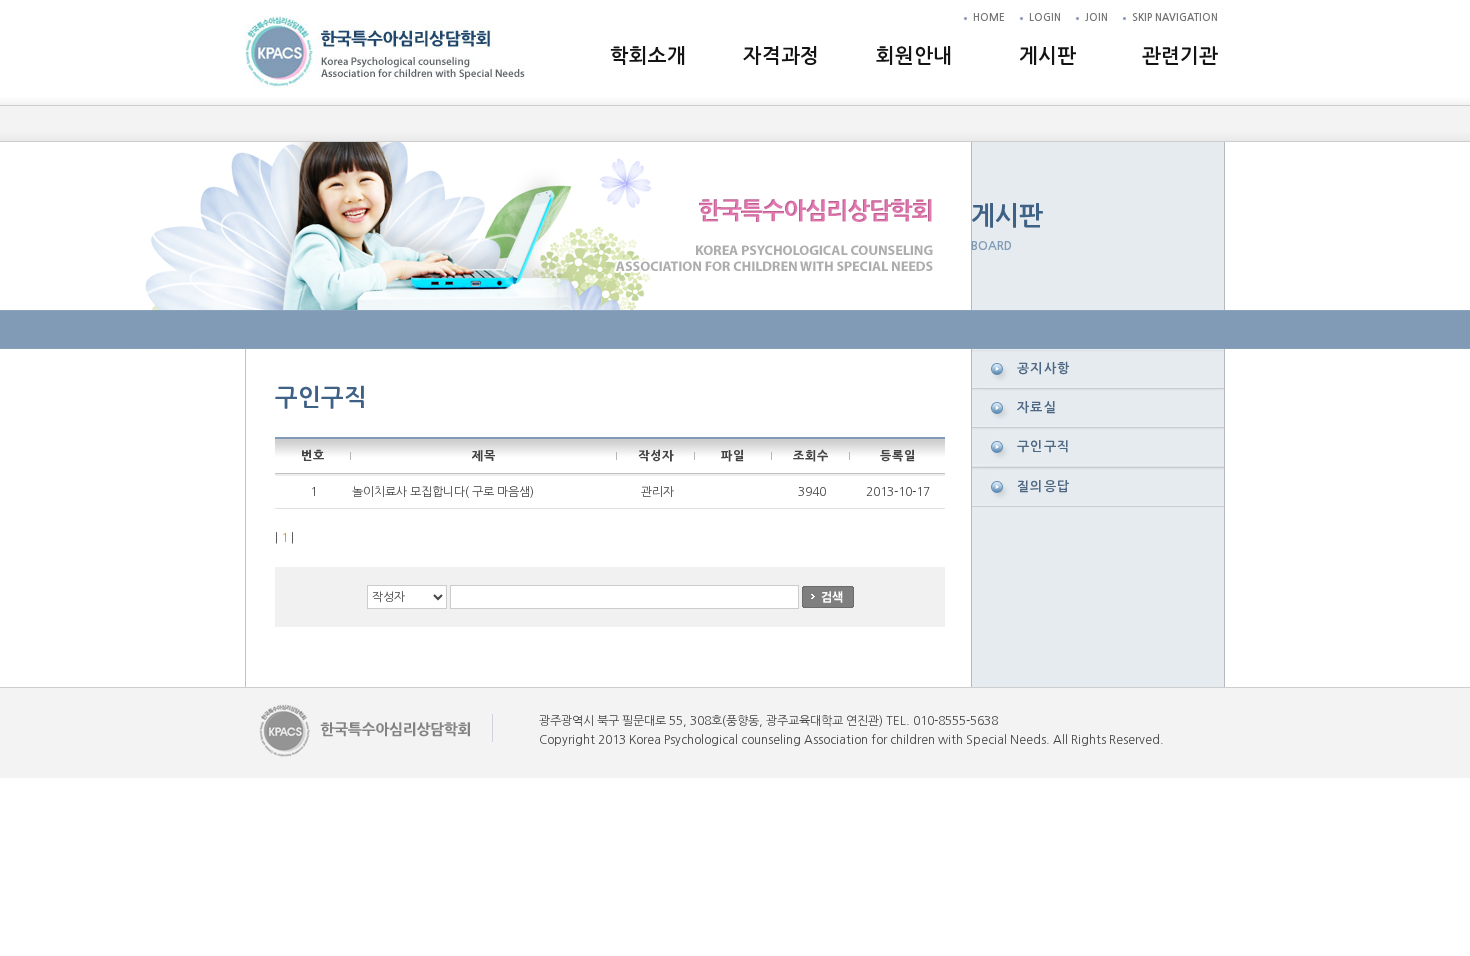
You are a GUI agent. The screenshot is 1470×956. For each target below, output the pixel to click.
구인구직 (1043, 446)
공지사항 (1043, 368)
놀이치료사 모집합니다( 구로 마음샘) (443, 492)
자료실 (1037, 407)
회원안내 (914, 56)
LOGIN (1045, 17)
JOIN (1096, 17)
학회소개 (648, 56)
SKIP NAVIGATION (1175, 17)
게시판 (1047, 56)
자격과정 (781, 56)
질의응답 (1043, 486)
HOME (989, 17)
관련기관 (1180, 56)
